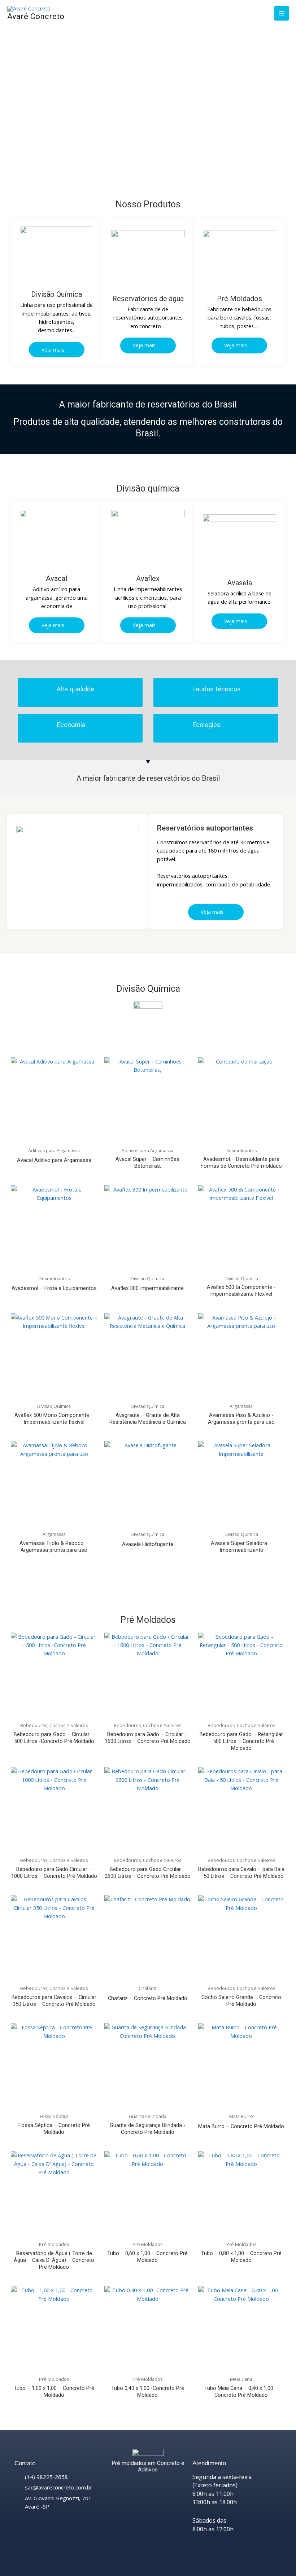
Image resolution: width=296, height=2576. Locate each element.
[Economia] (43, 728)
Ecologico (206, 725)
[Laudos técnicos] (179, 692)
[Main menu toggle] (282, 13)
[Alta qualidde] (43, 692)
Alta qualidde (75, 689)
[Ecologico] (179, 728)
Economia (71, 725)
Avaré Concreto (36, 16)
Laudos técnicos (217, 689)
